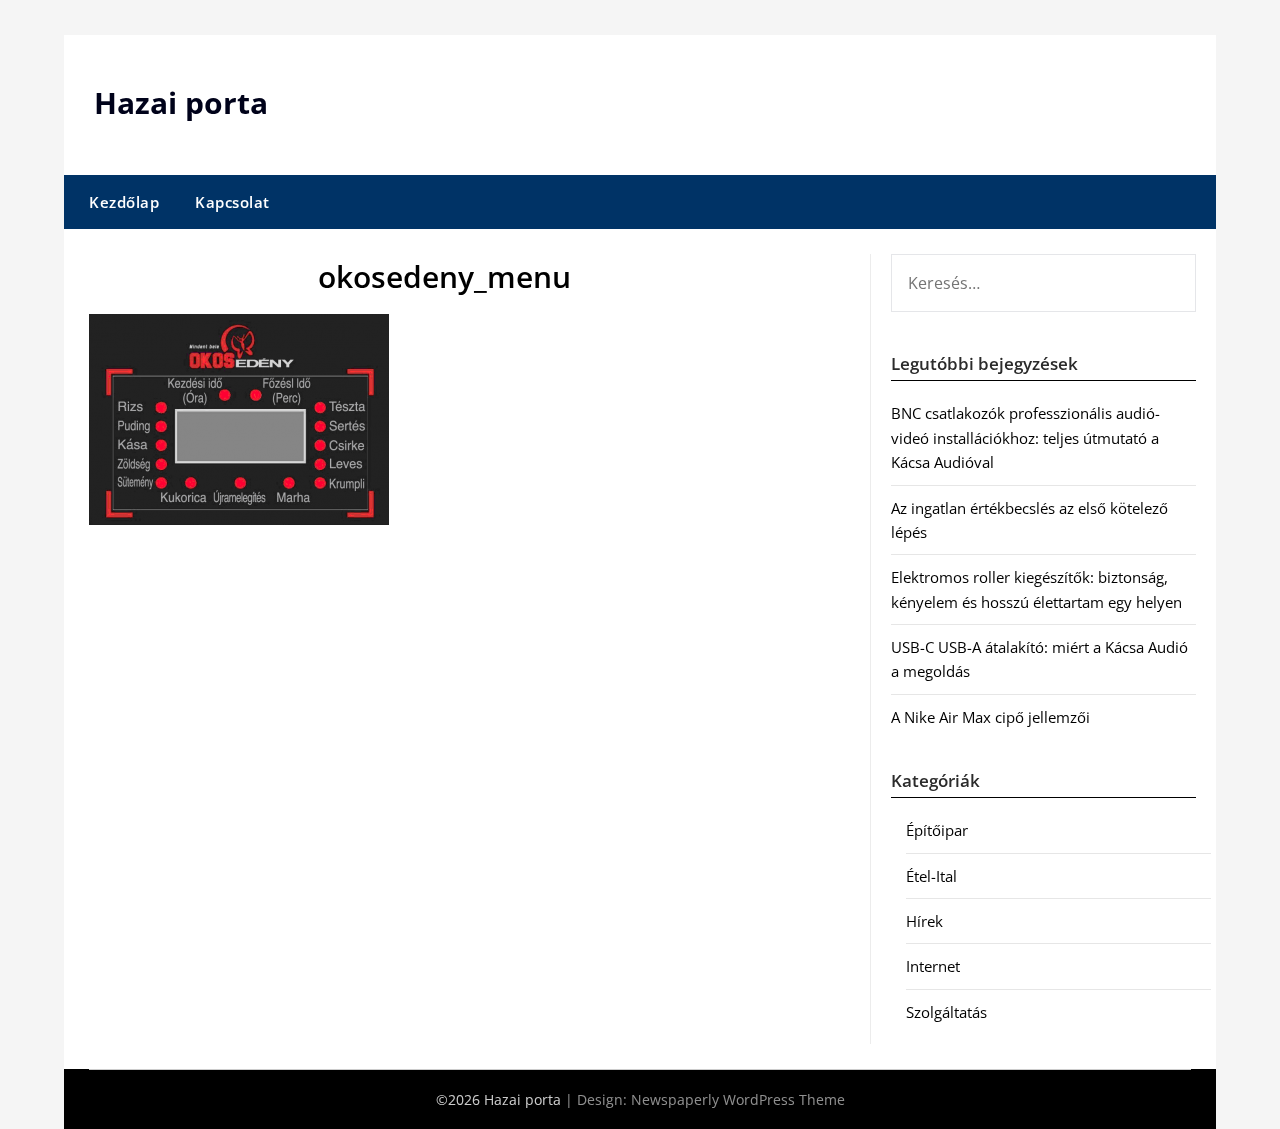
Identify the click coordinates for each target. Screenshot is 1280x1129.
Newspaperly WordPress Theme (738, 1099)
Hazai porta (181, 102)
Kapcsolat (232, 202)
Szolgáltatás (946, 1012)
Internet (933, 966)
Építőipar (937, 830)
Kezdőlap (124, 202)
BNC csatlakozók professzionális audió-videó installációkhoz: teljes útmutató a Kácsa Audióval (1025, 437)
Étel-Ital (931, 876)
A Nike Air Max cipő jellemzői (990, 717)
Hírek (924, 921)
